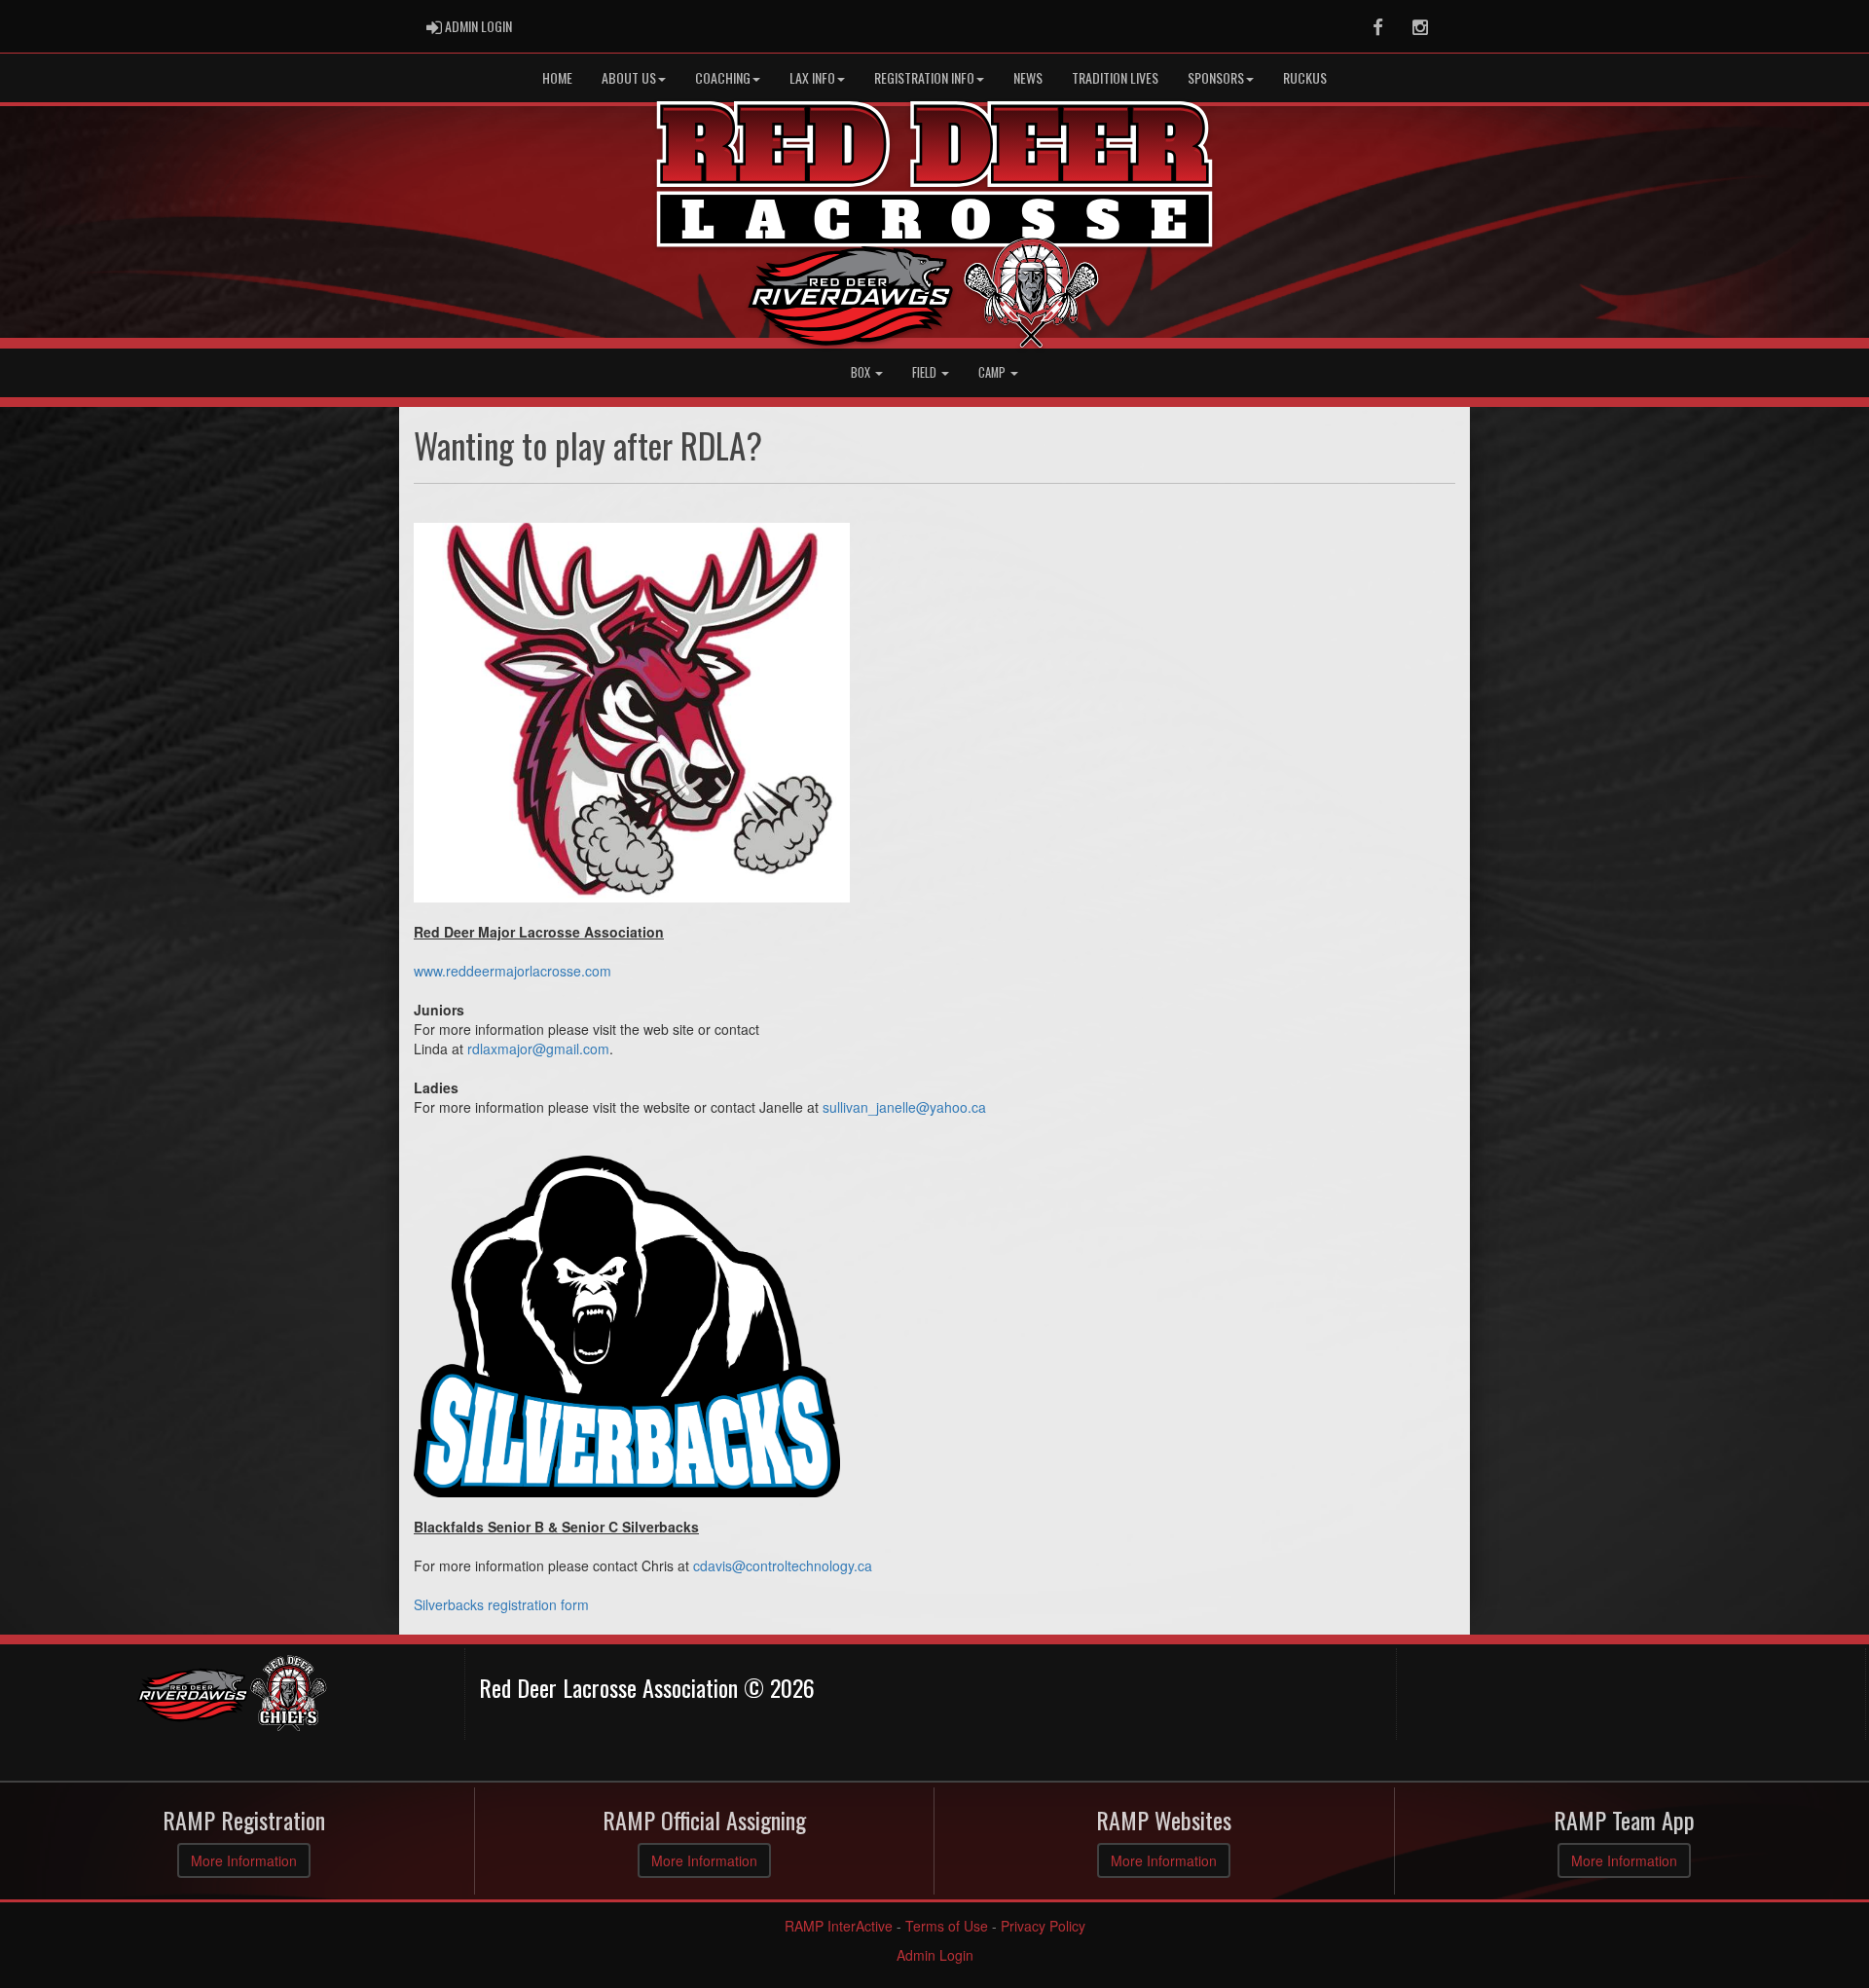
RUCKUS (1305, 77)
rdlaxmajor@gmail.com (538, 1049)
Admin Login (935, 1955)
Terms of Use (947, 1926)
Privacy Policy (1043, 1926)
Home (557, 77)
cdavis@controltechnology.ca (783, 1565)
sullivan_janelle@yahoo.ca (904, 1107)
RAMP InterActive (839, 1926)
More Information (244, 1860)
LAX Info (812, 77)
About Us (629, 77)
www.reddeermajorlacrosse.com (513, 971)
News (1028, 77)
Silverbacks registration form (501, 1604)
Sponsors (1216, 77)
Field (926, 372)
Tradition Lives (1115, 77)
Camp (993, 372)
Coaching (723, 77)
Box (862, 372)
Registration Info (924, 77)
